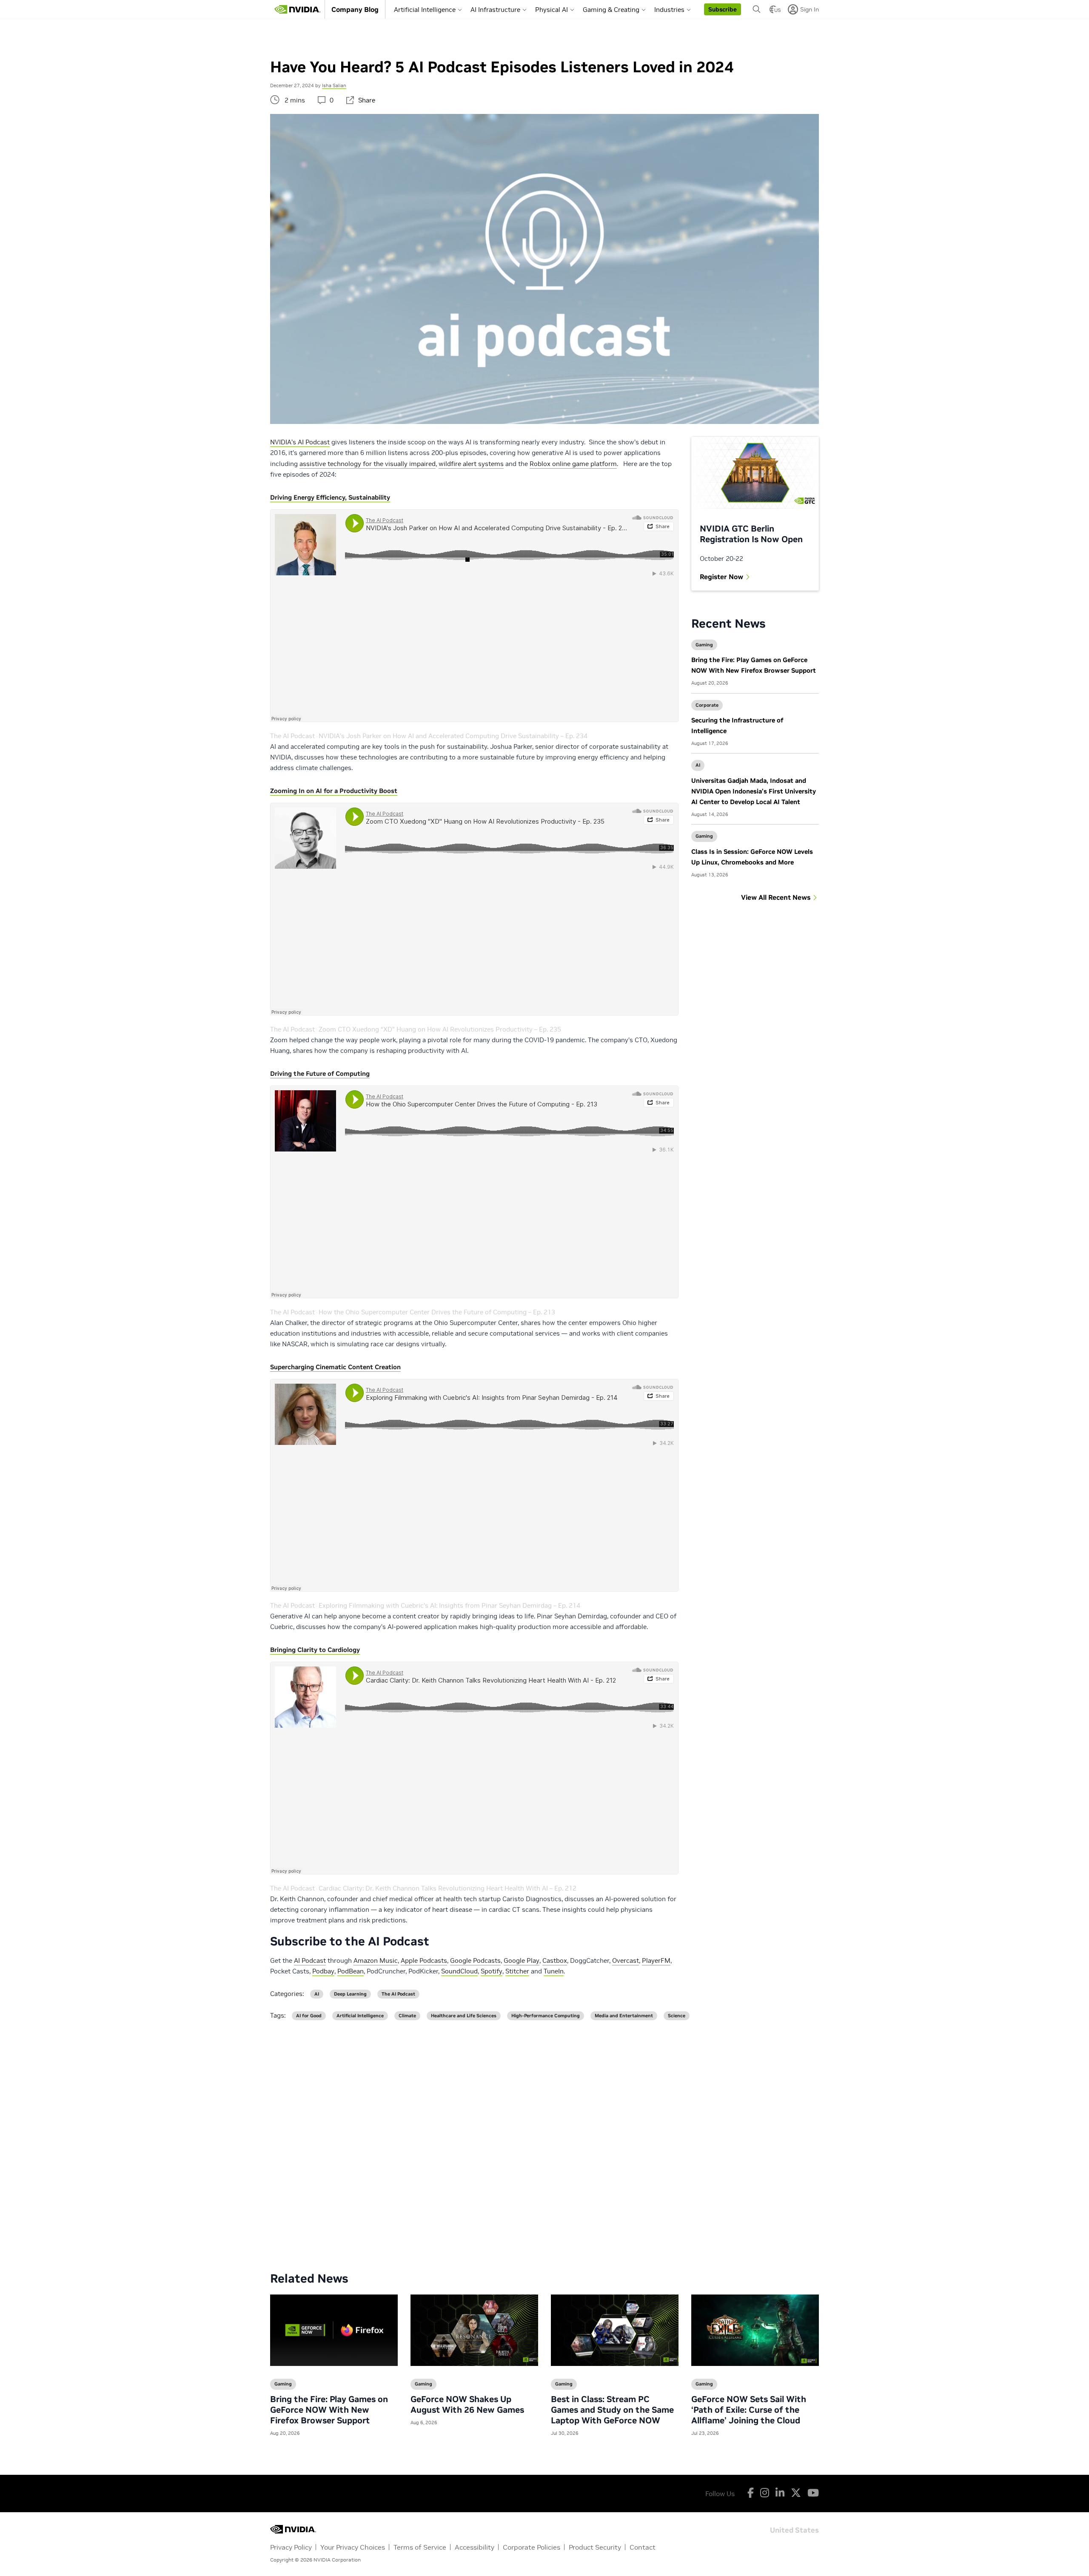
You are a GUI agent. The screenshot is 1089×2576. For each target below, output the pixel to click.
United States (794, 2529)
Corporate (707, 705)
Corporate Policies (532, 2547)
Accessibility (475, 2547)
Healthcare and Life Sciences (464, 2016)
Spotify (492, 1971)
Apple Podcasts (424, 1960)
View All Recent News (776, 897)
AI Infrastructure (495, 10)
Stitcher (517, 1971)
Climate (407, 2016)
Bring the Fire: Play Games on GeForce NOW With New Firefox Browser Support (329, 2410)
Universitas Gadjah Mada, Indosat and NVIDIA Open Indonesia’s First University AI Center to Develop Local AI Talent (754, 791)
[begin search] (757, 9)
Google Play (522, 1960)
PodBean (351, 1971)
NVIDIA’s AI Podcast (300, 442)
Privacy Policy (291, 2547)
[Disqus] (544, 2139)
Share (367, 100)
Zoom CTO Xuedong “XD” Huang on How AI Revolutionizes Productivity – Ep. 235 (440, 1029)
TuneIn (554, 1971)
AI (698, 765)
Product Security (595, 2547)
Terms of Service (420, 2547)
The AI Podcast (292, 736)
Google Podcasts (475, 1960)
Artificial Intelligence (425, 10)
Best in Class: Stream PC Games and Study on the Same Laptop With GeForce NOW (612, 2410)
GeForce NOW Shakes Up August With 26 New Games (467, 2404)
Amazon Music (376, 1960)
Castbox (555, 1960)
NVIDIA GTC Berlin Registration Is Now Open (751, 534)
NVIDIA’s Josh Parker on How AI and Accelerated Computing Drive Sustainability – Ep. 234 (453, 736)
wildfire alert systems (471, 464)
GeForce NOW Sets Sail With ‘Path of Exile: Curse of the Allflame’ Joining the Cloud (749, 2410)
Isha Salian (334, 85)
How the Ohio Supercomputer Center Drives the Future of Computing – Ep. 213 (437, 1312)
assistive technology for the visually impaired (368, 464)
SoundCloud (459, 1971)
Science (677, 2016)
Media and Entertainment (624, 2016)
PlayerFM (656, 1960)
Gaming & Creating (611, 10)
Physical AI (552, 10)
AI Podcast (310, 1960)
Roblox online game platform (573, 464)
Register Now (721, 577)
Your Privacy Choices (353, 2547)
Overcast (626, 1960)
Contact (643, 2547)
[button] (723, 9)
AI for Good (309, 2016)
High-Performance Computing (546, 2016)
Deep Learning (350, 1994)
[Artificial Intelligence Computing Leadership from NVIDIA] (297, 9)
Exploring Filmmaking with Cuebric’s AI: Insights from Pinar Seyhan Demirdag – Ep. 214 (449, 1605)
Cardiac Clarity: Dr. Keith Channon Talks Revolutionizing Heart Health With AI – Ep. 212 (448, 1888)
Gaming (704, 645)
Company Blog (355, 9)
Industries (669, 10)
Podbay (323, 1971)
